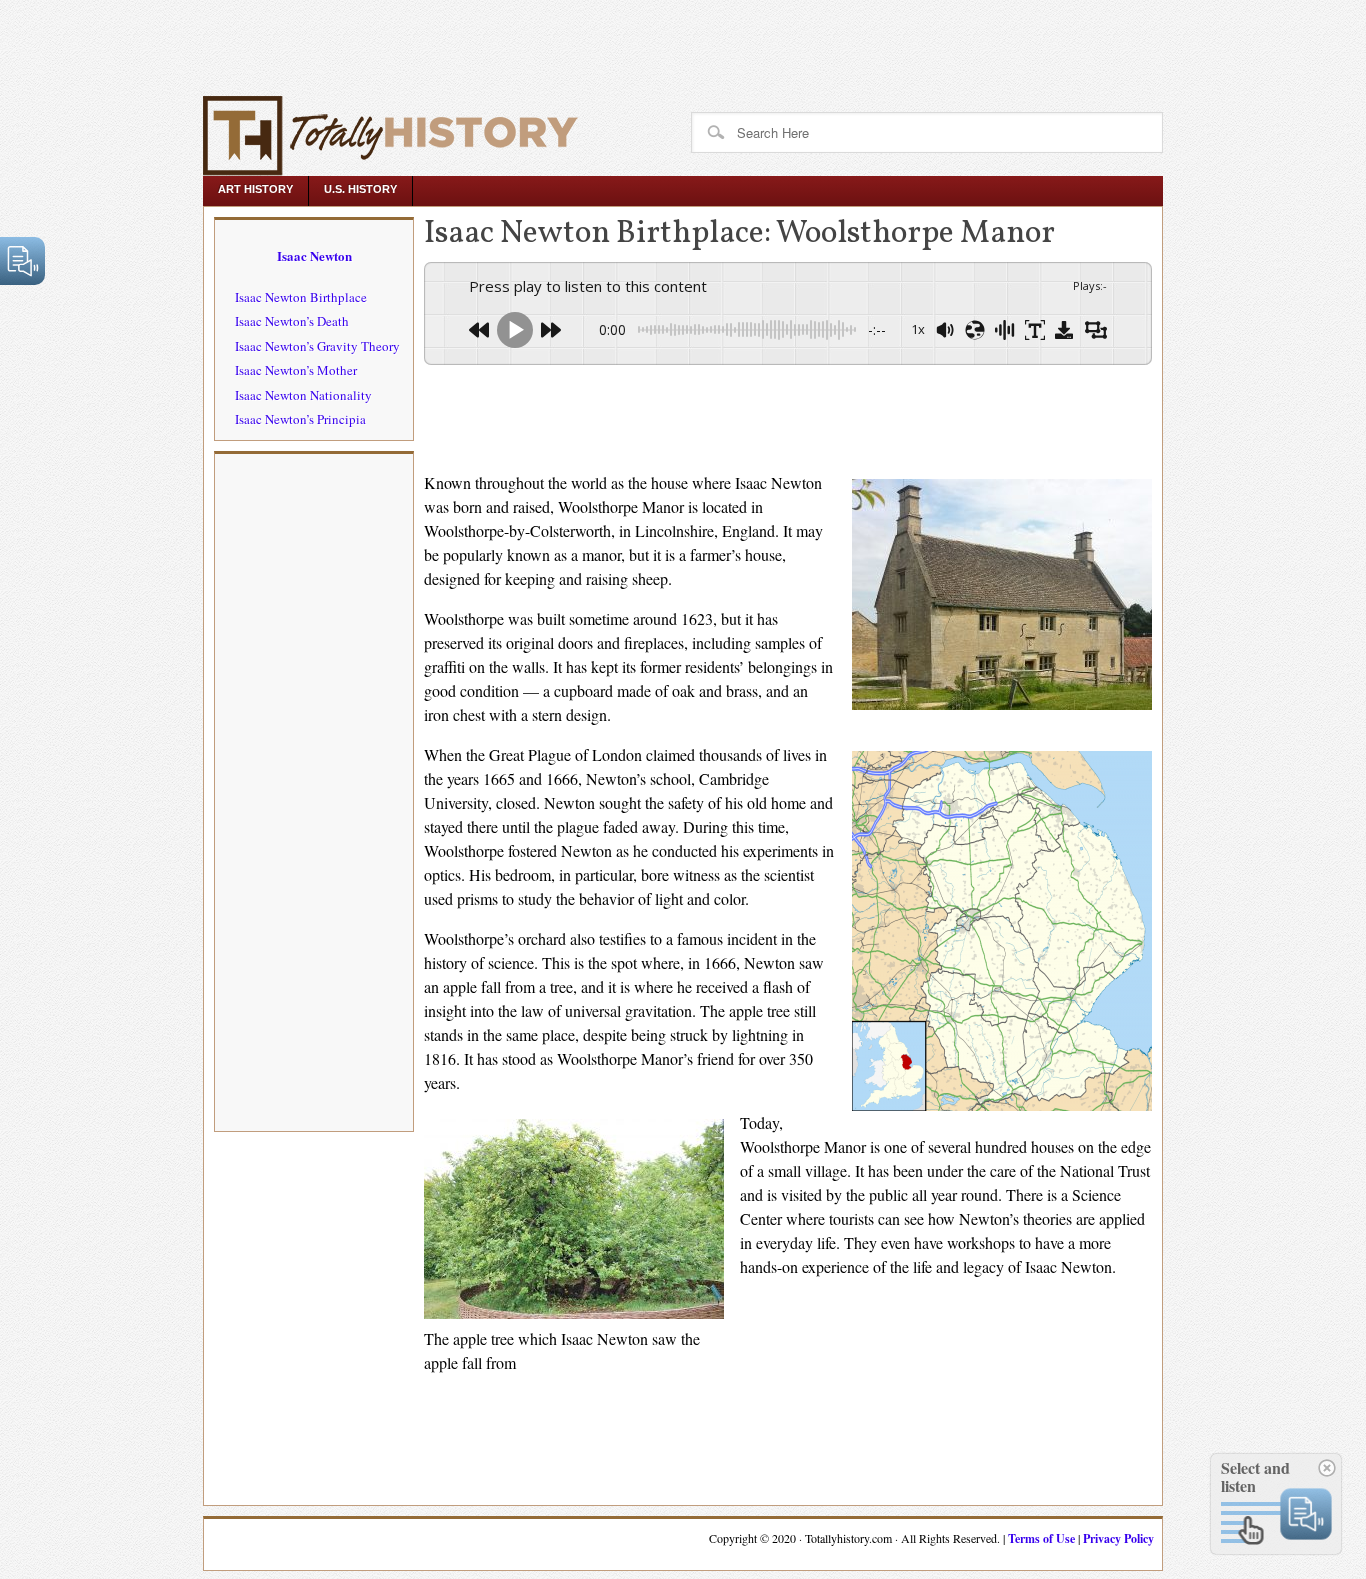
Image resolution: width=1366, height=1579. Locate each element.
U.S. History (360, 189)
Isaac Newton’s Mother (296, 370)
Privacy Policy (1118, 1538)
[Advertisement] (372, 45)
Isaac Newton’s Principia (300, 419)
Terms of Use (1041, 1538)
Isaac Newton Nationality (303, 395)
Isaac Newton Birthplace (301, 297)
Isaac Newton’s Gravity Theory (317, 346)
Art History (255, 189)
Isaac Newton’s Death (292, 321)
